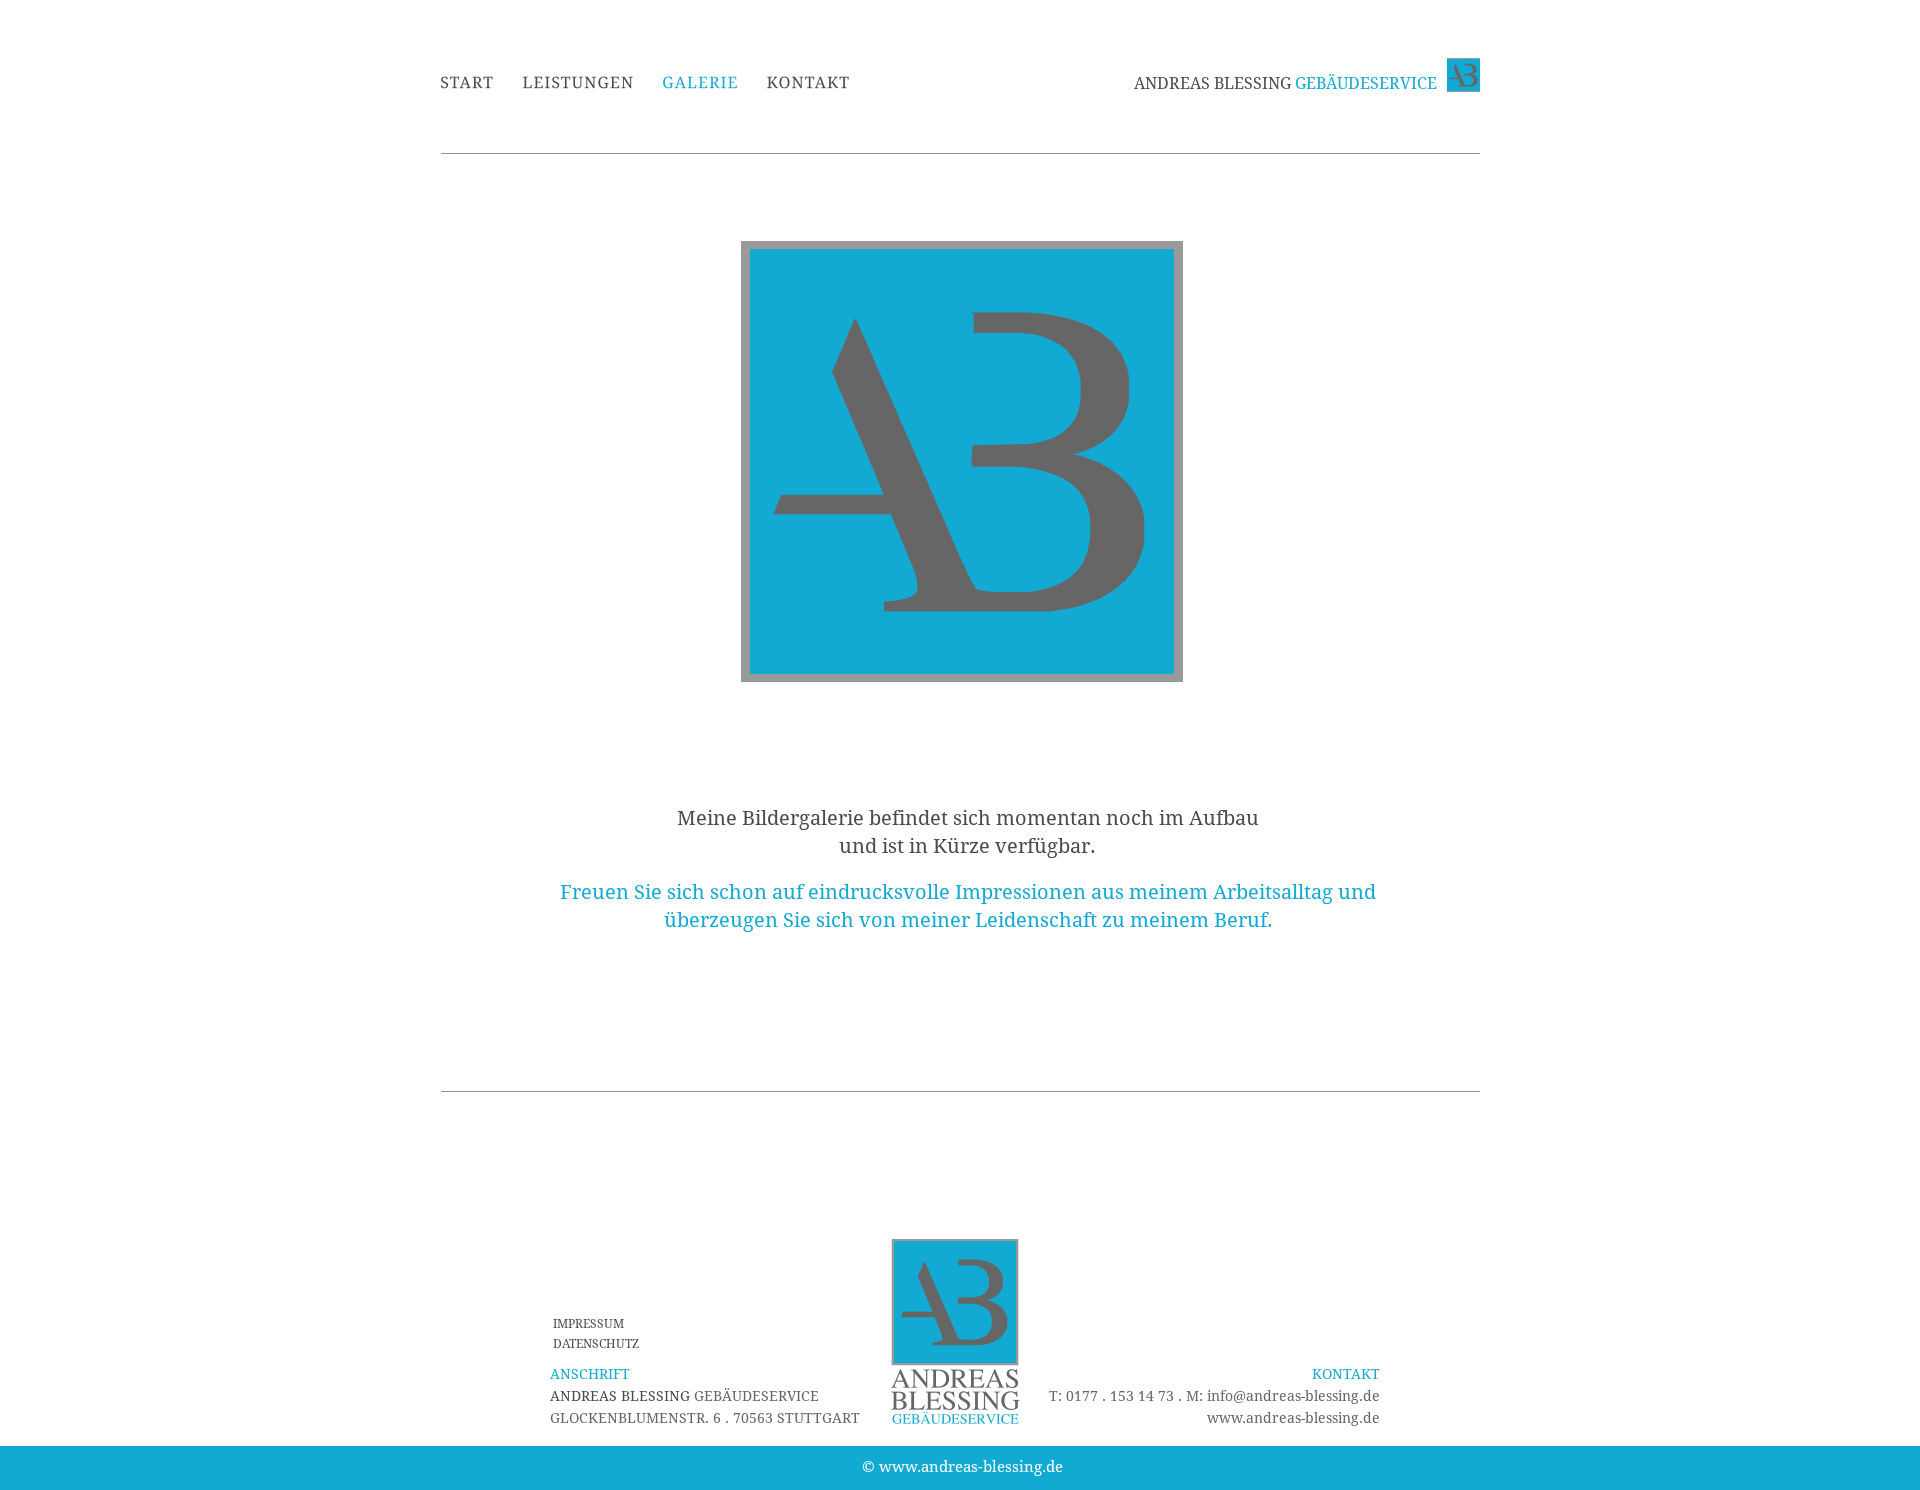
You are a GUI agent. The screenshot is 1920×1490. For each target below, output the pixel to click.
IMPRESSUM (588, 1324)
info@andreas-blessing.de (1293, 1396)
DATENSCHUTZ (596, 1344)
